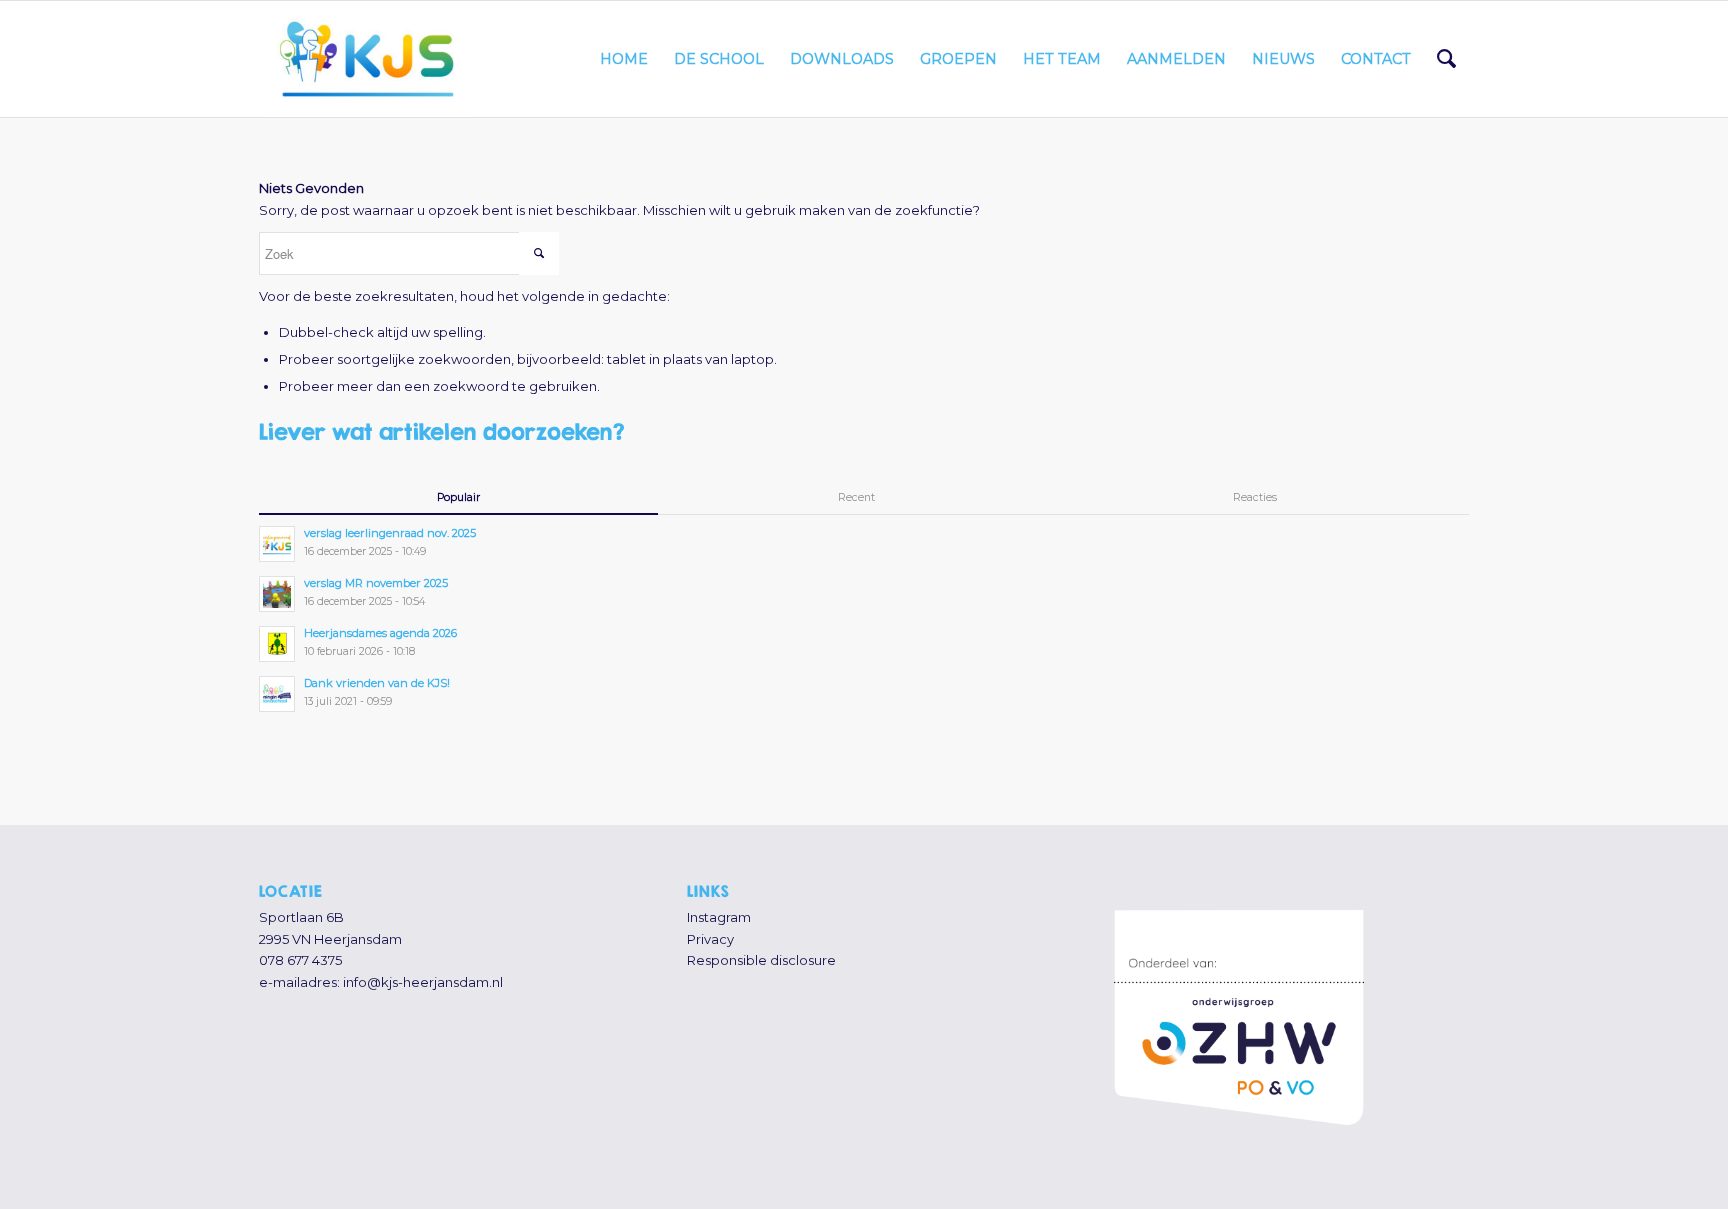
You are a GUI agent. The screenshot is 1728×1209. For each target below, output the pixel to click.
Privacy (710, 939)
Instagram (719, 917)
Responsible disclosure (761, 960)
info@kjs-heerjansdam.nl (423, 982)
